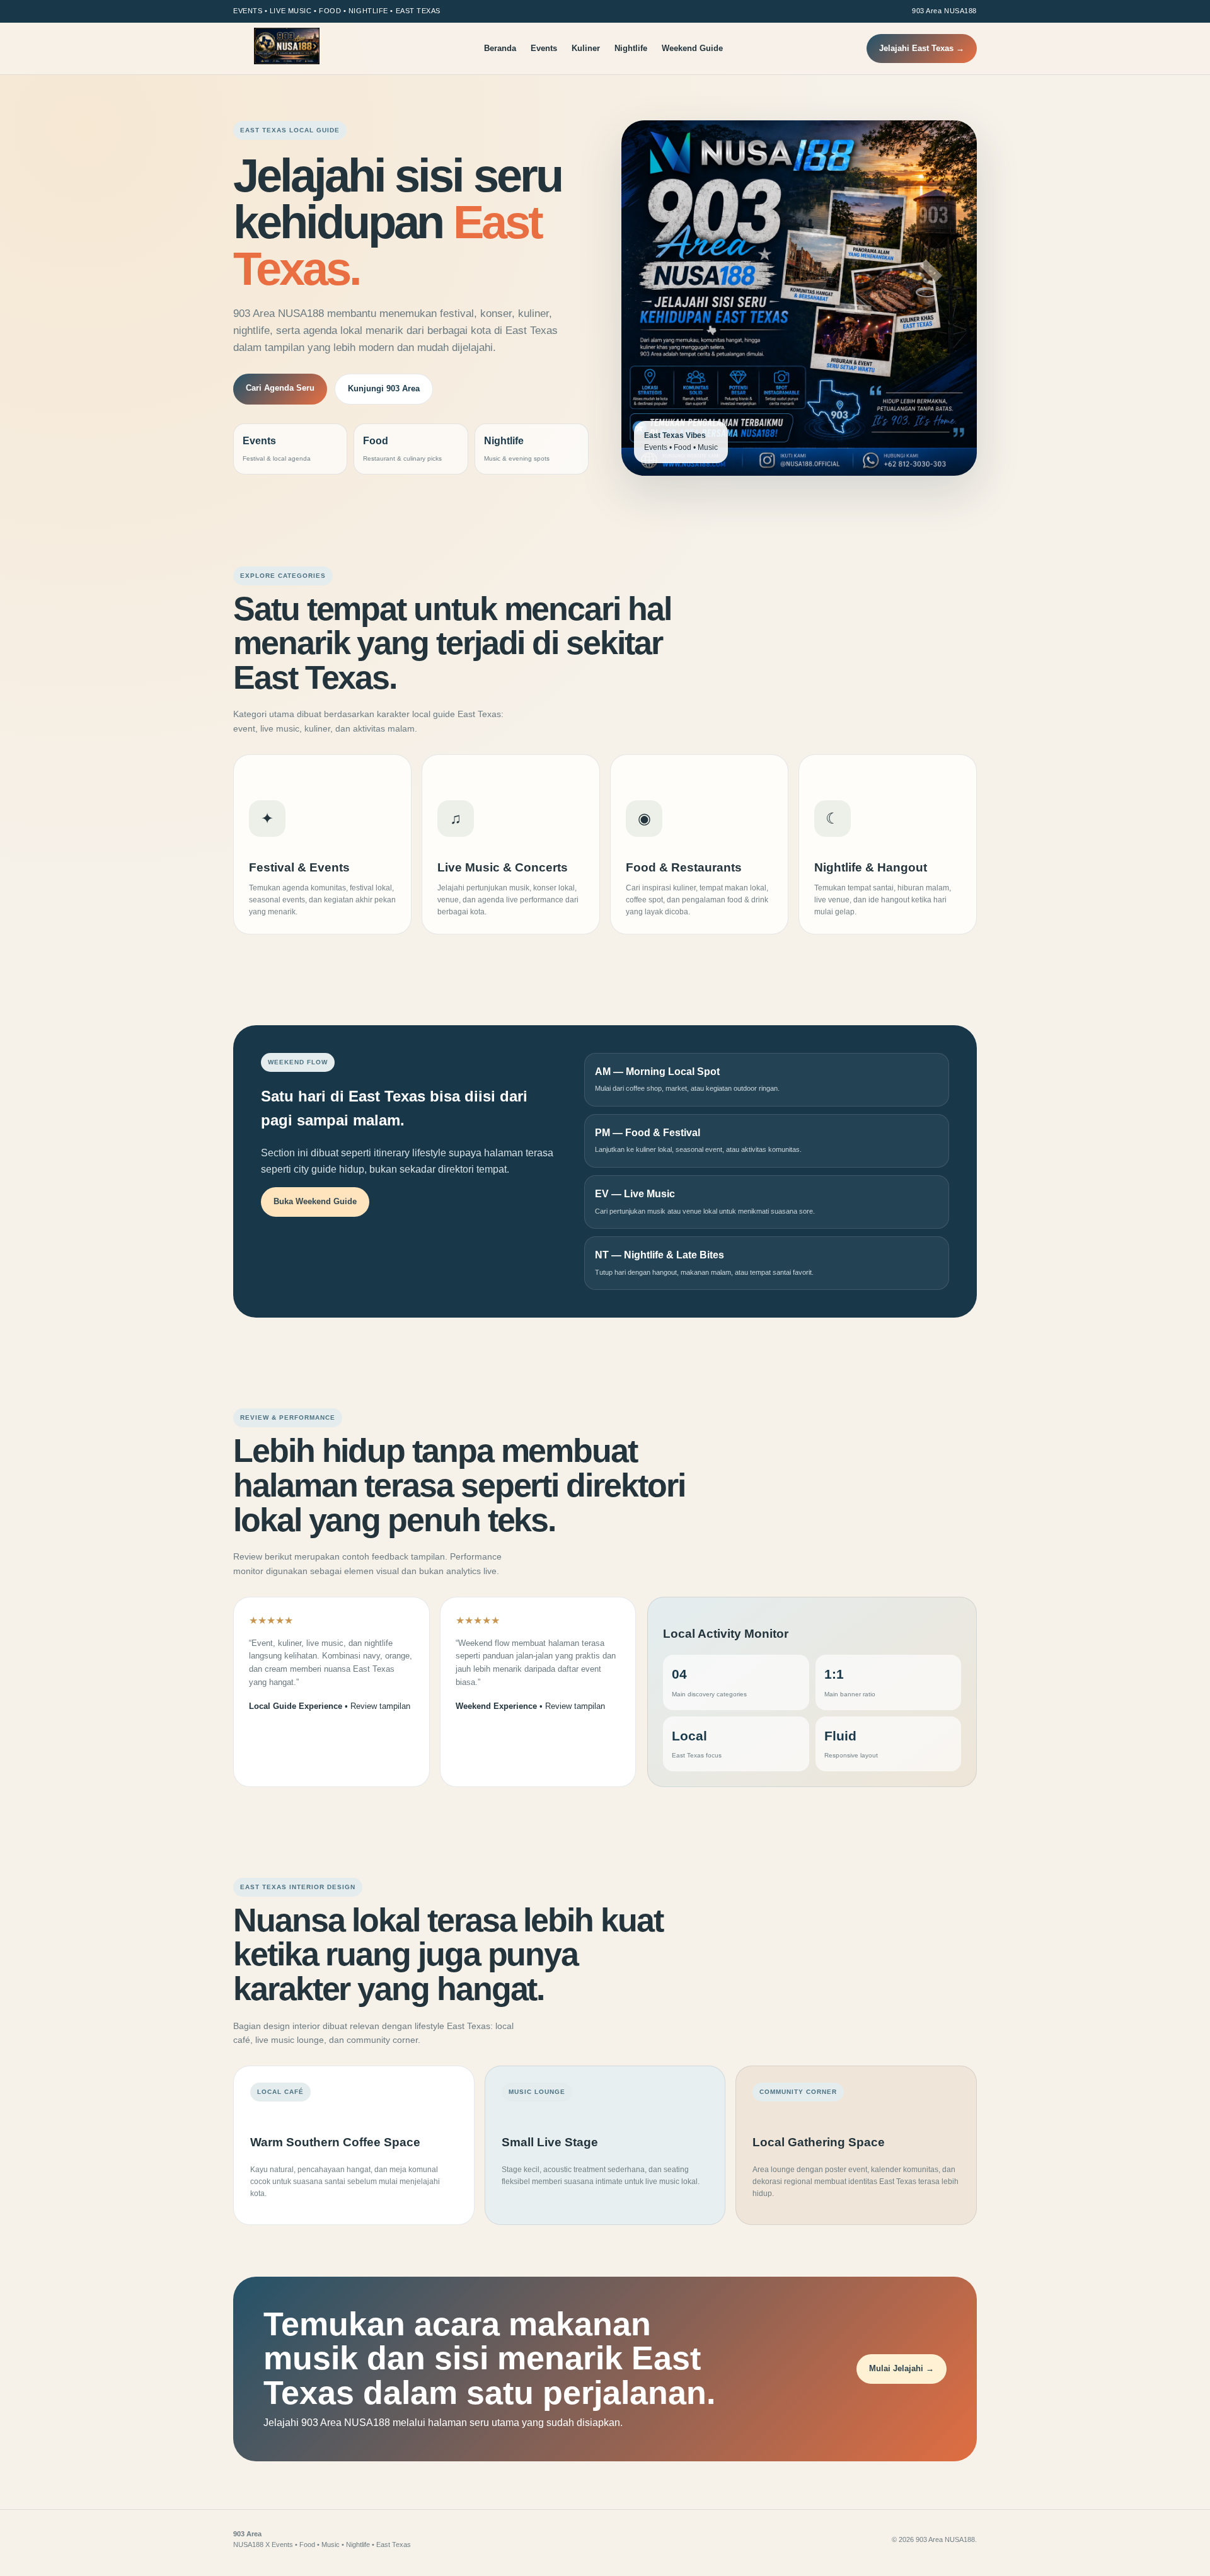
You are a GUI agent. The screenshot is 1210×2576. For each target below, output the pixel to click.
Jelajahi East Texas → (922, 48)
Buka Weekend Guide (315, 1201)
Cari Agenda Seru (280, 388)
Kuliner (586, 48)
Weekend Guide (692, 48)
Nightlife (631, 48)
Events (544, 48)
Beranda (500, 48)
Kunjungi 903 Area (384, 388)
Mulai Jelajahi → (902, 2368)
